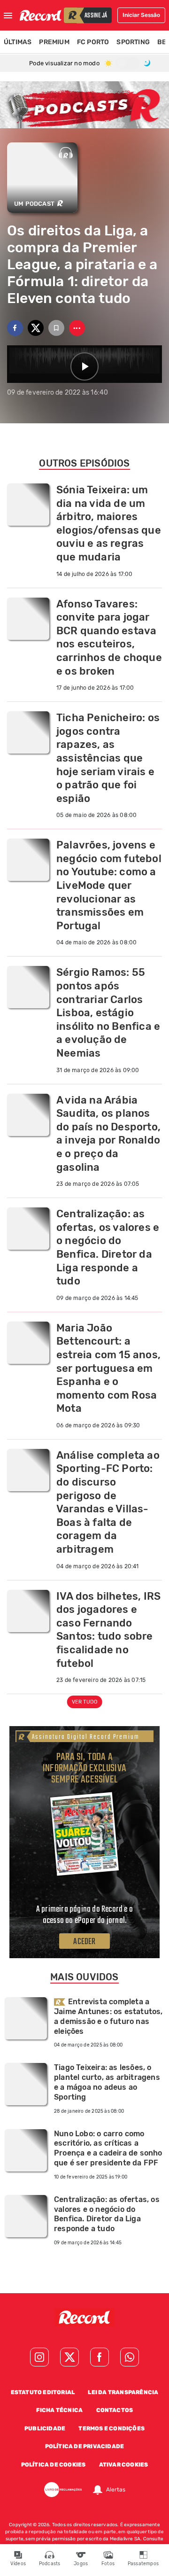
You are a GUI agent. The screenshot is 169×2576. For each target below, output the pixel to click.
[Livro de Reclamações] (63, 2490)
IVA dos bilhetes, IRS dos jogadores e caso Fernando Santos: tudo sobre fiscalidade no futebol (108, 1630)
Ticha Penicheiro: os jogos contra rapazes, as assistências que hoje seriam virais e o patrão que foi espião (108, 758)
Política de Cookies (54, 2465)
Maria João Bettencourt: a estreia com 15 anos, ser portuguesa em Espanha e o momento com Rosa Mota (108, 1368)
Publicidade (45, 2428)
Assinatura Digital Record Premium (86, 1737)
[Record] (84, 2319)
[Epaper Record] (84, 1833)
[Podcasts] (84, 105)
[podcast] (66, 152)
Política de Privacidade (85, 2446)
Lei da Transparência (123, 2392)
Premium (54, 42)
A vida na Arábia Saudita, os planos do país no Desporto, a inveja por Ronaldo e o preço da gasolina (108, 1134)
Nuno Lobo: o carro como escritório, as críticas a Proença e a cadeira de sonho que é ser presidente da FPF (108, 2148)
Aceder (84, 1942)
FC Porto (93, 42)
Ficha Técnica (60, 2410)
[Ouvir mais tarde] (56, 328)
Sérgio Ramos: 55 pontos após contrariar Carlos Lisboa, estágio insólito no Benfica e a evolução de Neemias (108, 1013)
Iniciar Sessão (141, 15)
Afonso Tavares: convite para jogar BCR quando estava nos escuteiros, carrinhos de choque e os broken (109, 638)
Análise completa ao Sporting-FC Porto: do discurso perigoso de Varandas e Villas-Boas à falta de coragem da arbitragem (108, 1502)
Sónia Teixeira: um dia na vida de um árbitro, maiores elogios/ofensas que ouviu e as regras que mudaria (109, 523)
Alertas (116, 2490)
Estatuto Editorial (43, 2392)
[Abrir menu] (8, 16)
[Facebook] (100, 2357)
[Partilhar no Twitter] (36, 328)
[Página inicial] (41, 15)
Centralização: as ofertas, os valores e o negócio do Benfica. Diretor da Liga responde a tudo (108, 1247)
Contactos (115, 2410)
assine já (96, 16)
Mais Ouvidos (84, 1977)
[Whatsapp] (130, 2357)
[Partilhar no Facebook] (15, 328)
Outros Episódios (84, 463)
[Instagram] (39, 2357)
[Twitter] (69, 2357)
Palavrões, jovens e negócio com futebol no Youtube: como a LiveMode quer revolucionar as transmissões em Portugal (109, 885)
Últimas (18, 42)
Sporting (133, 42)
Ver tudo (85, 1702)
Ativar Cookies (124, 2465)
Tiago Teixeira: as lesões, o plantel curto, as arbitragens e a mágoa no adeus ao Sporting (107, 2082)
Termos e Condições (111, 2428)
